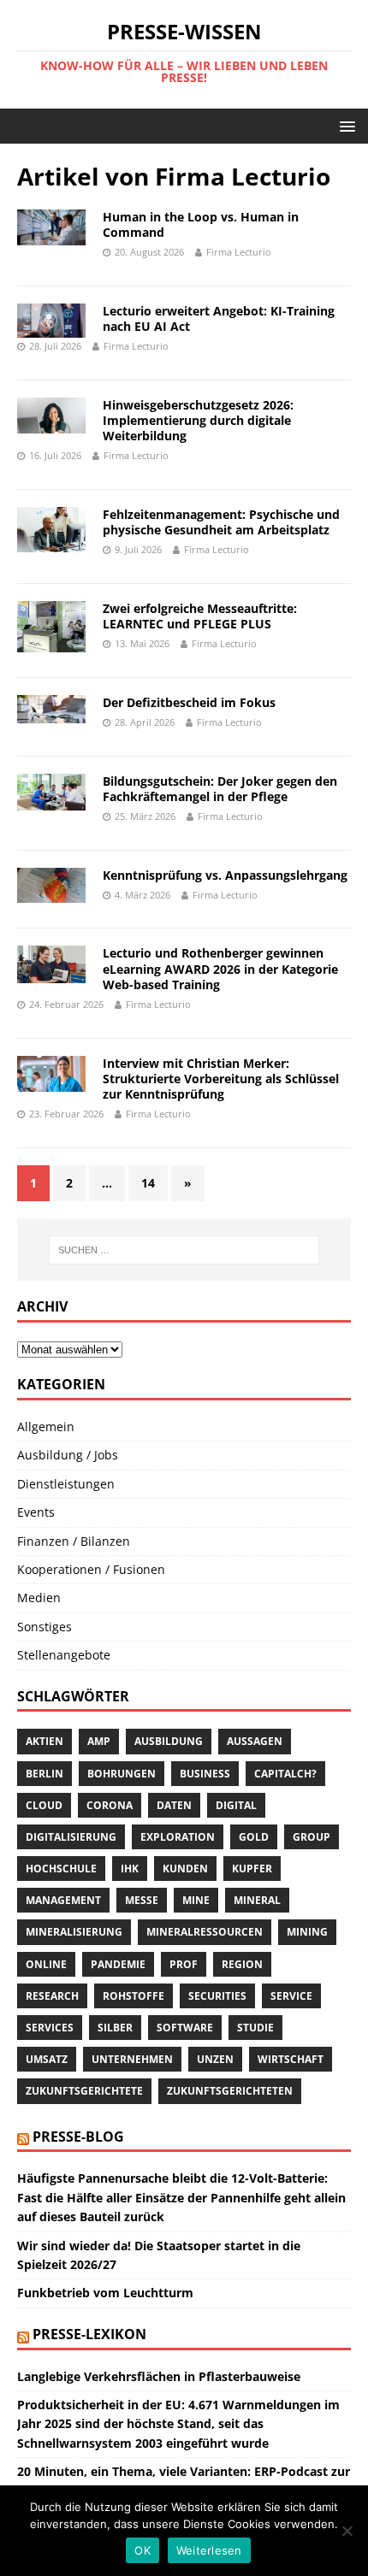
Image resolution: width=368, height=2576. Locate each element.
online (46, 1964)
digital (236, 1805)
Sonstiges (45, 1627)
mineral (257, 1900)
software (185, 2028)
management (63, 1900)
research (52, 1996)
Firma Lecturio (239, 252)
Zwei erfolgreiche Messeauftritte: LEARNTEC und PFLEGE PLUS (200, 616)
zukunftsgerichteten (230, 2091)
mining (307, 1932)
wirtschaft (291, 2059)
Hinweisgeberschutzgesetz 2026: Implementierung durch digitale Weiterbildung (198, 420)
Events (36, 1512)
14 (148, 1183)
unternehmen (132, 2059)
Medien (39, 1597)
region (242, 1964)
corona (110, 1805)
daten (174, 1805)
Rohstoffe (134, 1996)
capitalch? (285, 1774)
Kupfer (252, 1869)
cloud (44, 1805)
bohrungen (122, 1774)
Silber (115, 2028)
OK (142, 2550)
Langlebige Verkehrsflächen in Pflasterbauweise (159, 2376)
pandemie (118, 1964)
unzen (215, 2059)
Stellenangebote (64, 1655)
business (205, 1774)
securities (217, 1996)
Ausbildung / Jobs (68, 1455)
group (312, 1837)
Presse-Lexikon (89, 2334)
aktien (45, 1741)
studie (255, 2028)
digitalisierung (71, 1837)
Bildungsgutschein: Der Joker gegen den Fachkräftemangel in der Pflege (220, 789)
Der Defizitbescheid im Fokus (189, 702)
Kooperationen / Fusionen (91, 1569)
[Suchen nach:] (184, 1250)
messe (142, 1900)
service (291, 1996)
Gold (254, 1837)
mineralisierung (74, 1932)
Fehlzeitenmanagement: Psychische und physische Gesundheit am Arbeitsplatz (221, 522)
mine (196, 1900)
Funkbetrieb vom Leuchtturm (105, 2293)
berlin (45, 1774)
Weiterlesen (209, 2550)
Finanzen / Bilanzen (74, 1541)
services (50, 2028)
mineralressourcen (205, 1932)
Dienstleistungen (66, 1484)
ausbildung (169, 1741)
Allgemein (46, 1427)
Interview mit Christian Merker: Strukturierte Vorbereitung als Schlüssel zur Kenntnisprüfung (221, 1079)
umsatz (47, 2059)
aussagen (255, 1741)
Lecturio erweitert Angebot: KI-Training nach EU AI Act (219, 318)
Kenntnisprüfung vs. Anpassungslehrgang (225, 875)
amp (99, 1741)
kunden (185, 1869)
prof (184, 1964)
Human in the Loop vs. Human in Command (201, 224)
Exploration (178, 1837)
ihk (130, 1869)
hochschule (61, 1869)
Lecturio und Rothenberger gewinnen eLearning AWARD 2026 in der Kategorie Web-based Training (220, 968)
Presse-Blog (78, 2137)
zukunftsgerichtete (84, 2091)
